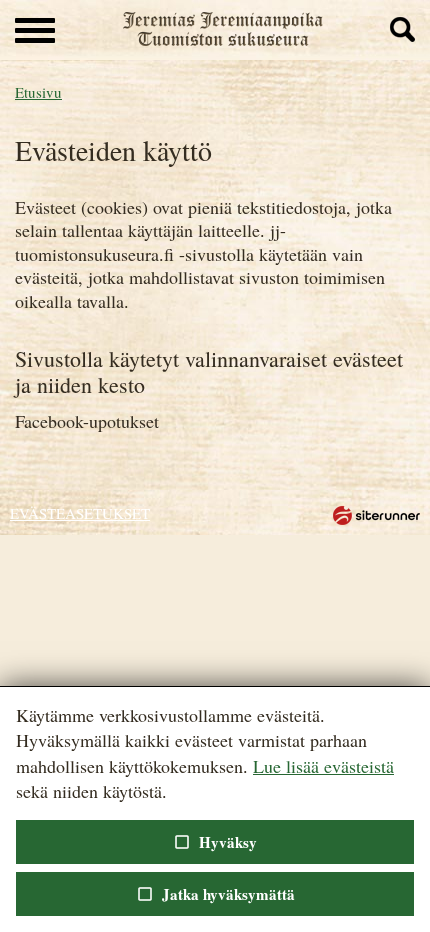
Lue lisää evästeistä (323, 766)
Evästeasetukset (80, 513)
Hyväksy (215, 842)
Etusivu (38, 92)
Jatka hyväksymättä (214, 894)
